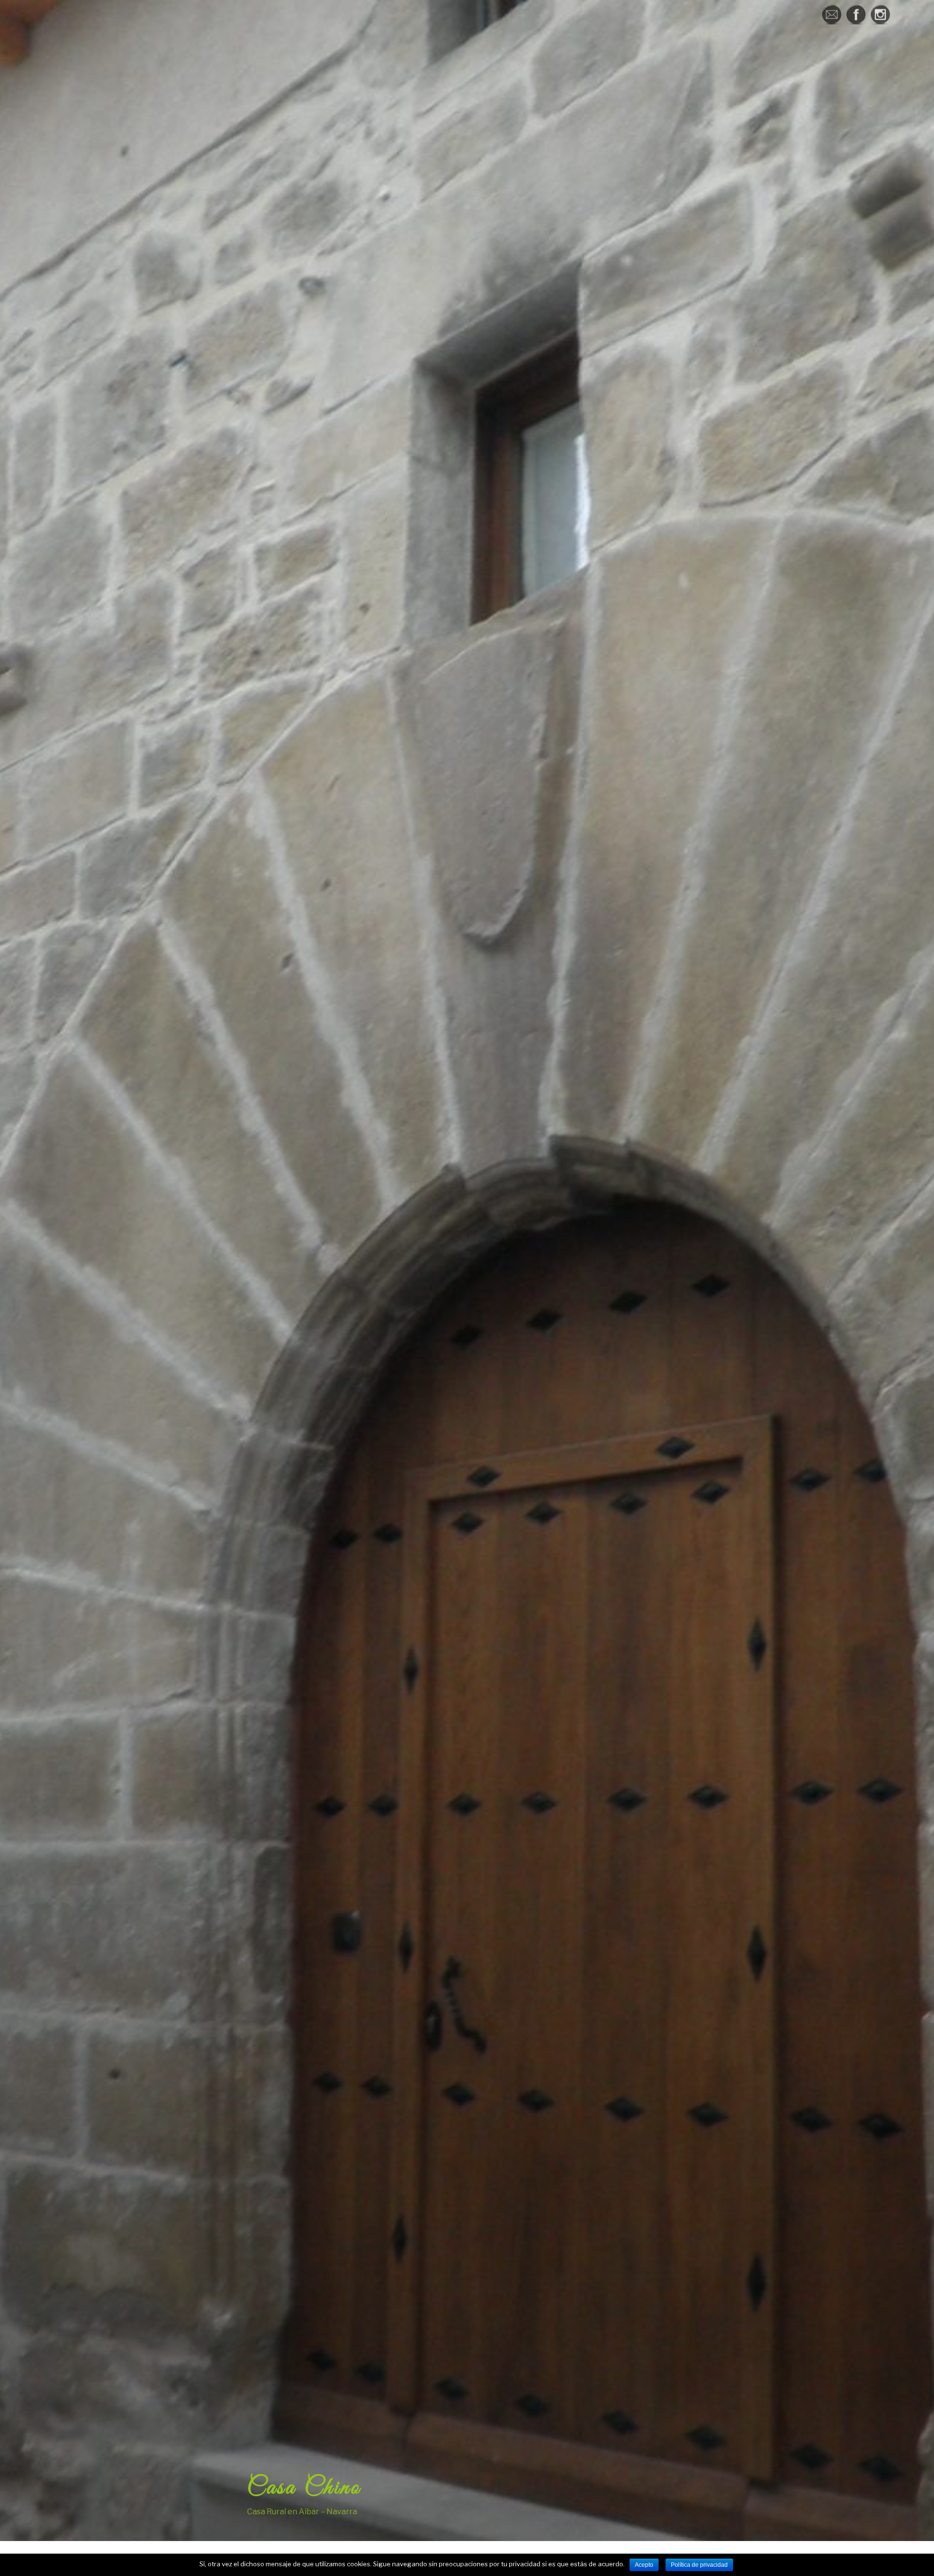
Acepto (644, 2565)
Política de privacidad (699, 2565)
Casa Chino (304, 2488)
